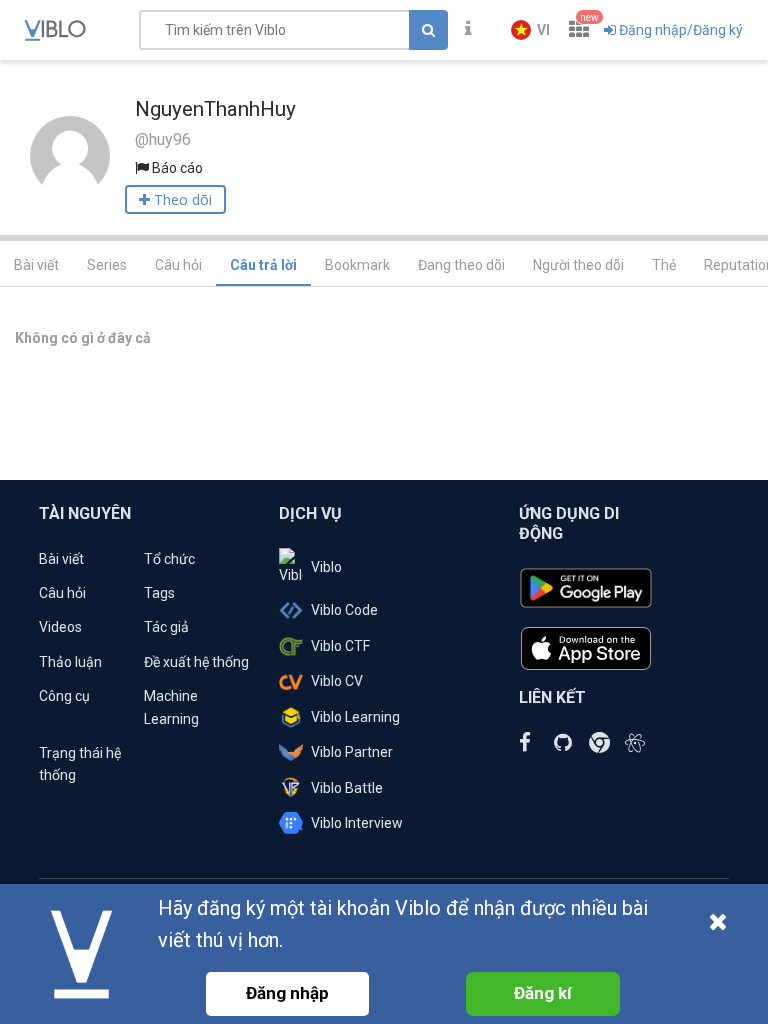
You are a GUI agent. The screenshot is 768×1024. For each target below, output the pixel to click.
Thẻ (664, 265)
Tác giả (166, 627)
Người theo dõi (578, 265)
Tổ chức (169, 559)
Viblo (326, 567)
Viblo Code (344, 610)
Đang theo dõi (461, 265)
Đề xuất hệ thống (196, 662)
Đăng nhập (287, 993)
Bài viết (36, 265)
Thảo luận (70, 662)
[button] (530, 30)
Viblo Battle (347, 788)
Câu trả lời (263, 265)
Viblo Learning (355, 717)
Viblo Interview (357, 823)
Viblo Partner (352, 752)
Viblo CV (337, 681)
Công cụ (64, 696)
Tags (159, 593)
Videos (60, 627)
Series (107, 265)
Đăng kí (543, 993)
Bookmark (357, 265)
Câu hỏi (178, 265)
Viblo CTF (340, 646)
